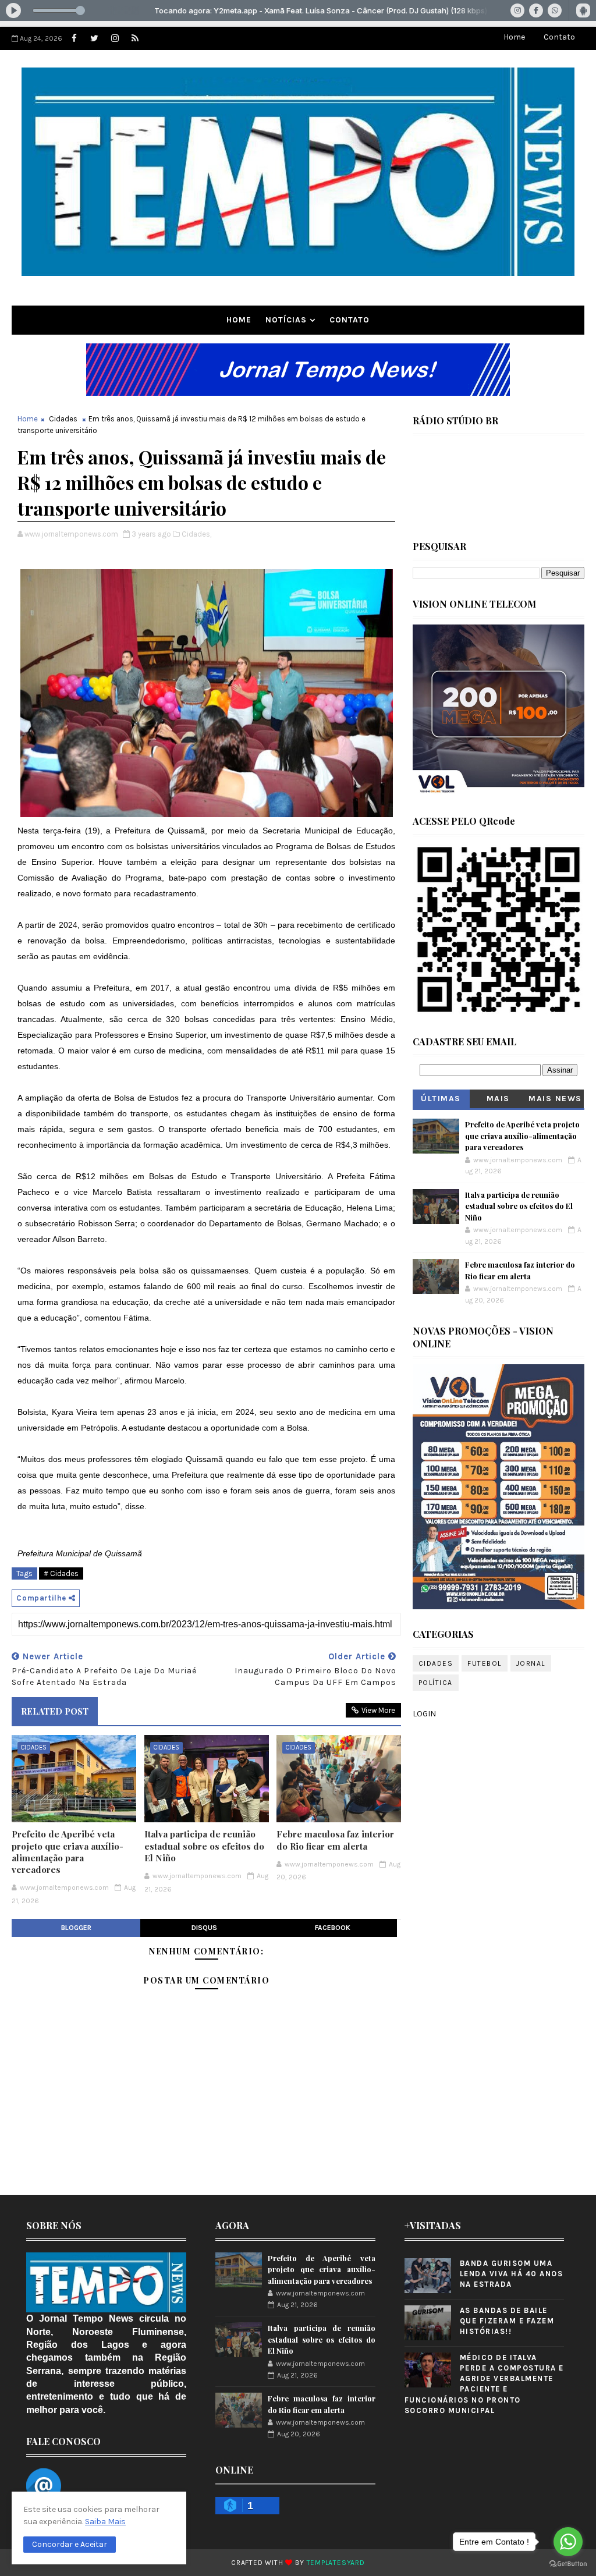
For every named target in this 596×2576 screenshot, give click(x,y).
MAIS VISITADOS (499, 1101)
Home (514, 37)
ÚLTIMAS (441, 1099)
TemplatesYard (336, 2563)
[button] (70, 2545)
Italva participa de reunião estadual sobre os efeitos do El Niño (204, 1846)
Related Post (55, 1711)
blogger (76, 1928)
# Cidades (61, 1573)
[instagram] (115, 38)
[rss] (135, 38)
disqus (204, 1928)
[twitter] (94, 38)
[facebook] (74, 38)
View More (378, 1710)
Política (436, 1683)
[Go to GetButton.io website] (568, 2564)
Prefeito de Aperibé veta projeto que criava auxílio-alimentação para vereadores (68, 1852)
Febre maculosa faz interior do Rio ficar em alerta (335, 1840)
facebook (333, 1928)
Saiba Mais (105, 2522)
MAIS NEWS (555, 1099)
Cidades (63, 419)
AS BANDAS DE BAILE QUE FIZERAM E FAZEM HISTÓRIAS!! (507, 2321)
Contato (559, 37)
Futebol (485, 1663)
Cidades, (196, 534)
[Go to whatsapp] (568, 2542)
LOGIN (424, 1714)
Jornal (531, 1663)
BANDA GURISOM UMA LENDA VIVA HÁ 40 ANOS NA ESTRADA (512, 2274)
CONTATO (350, 320)
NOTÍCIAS (286, 320)
